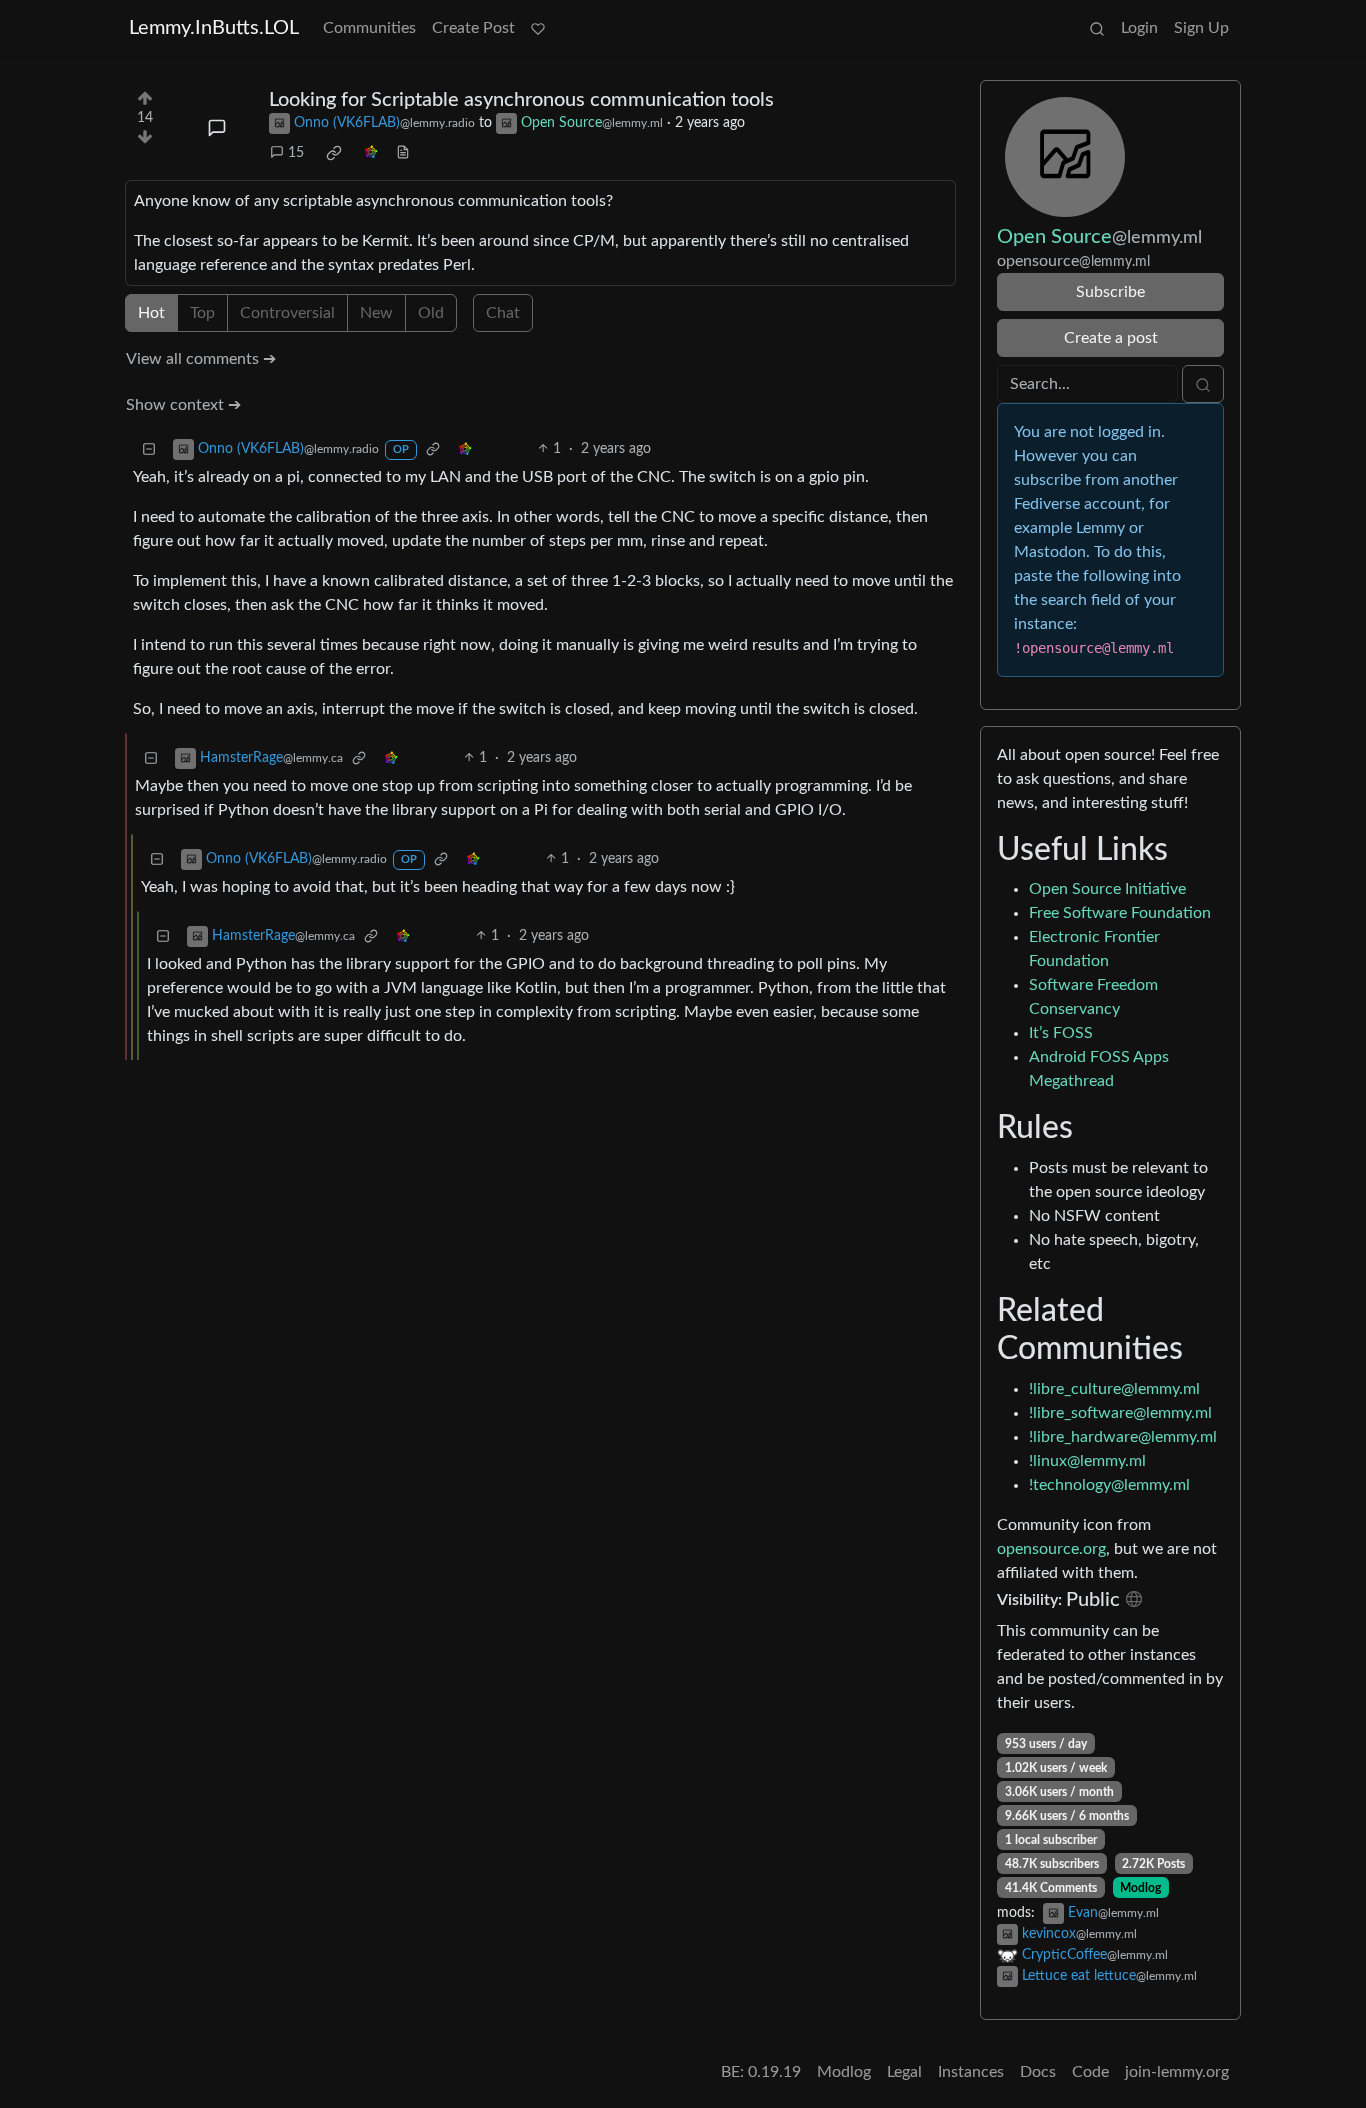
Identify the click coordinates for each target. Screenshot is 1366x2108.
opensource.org (1051, 1549)
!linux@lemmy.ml (1087, 1461)
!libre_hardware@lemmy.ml (1123, 1437)
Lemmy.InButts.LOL (214, 28)
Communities (369, 28)
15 (296, 153)
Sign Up (1201, 28)
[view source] (403, 153)
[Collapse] (149, 449)
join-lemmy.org (1177, 2072)
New (376, 313)
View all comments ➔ (201, 359)
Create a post (1111, 338)
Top (202, 313)
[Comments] (217, 128)
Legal (904, 2072)
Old (431, 313)
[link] (334, 153)
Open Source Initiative (1107, 889)
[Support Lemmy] (538, 28)
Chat (503, 313)
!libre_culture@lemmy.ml (1114, 1389)
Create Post (473, 28)
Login (1139, 28)
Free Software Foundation (1120, 913)
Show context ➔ (183, 405)
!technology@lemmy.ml (1109, 1485)
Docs (1038, 2072)
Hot (151, 313)
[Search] (1097, 28)
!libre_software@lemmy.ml (1120, 1413)
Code (1090, 2072)
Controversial (287, 313)
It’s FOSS (1061, 1033)
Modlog (1140, 1888)
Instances (971, 2072)
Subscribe (1110, 292)
